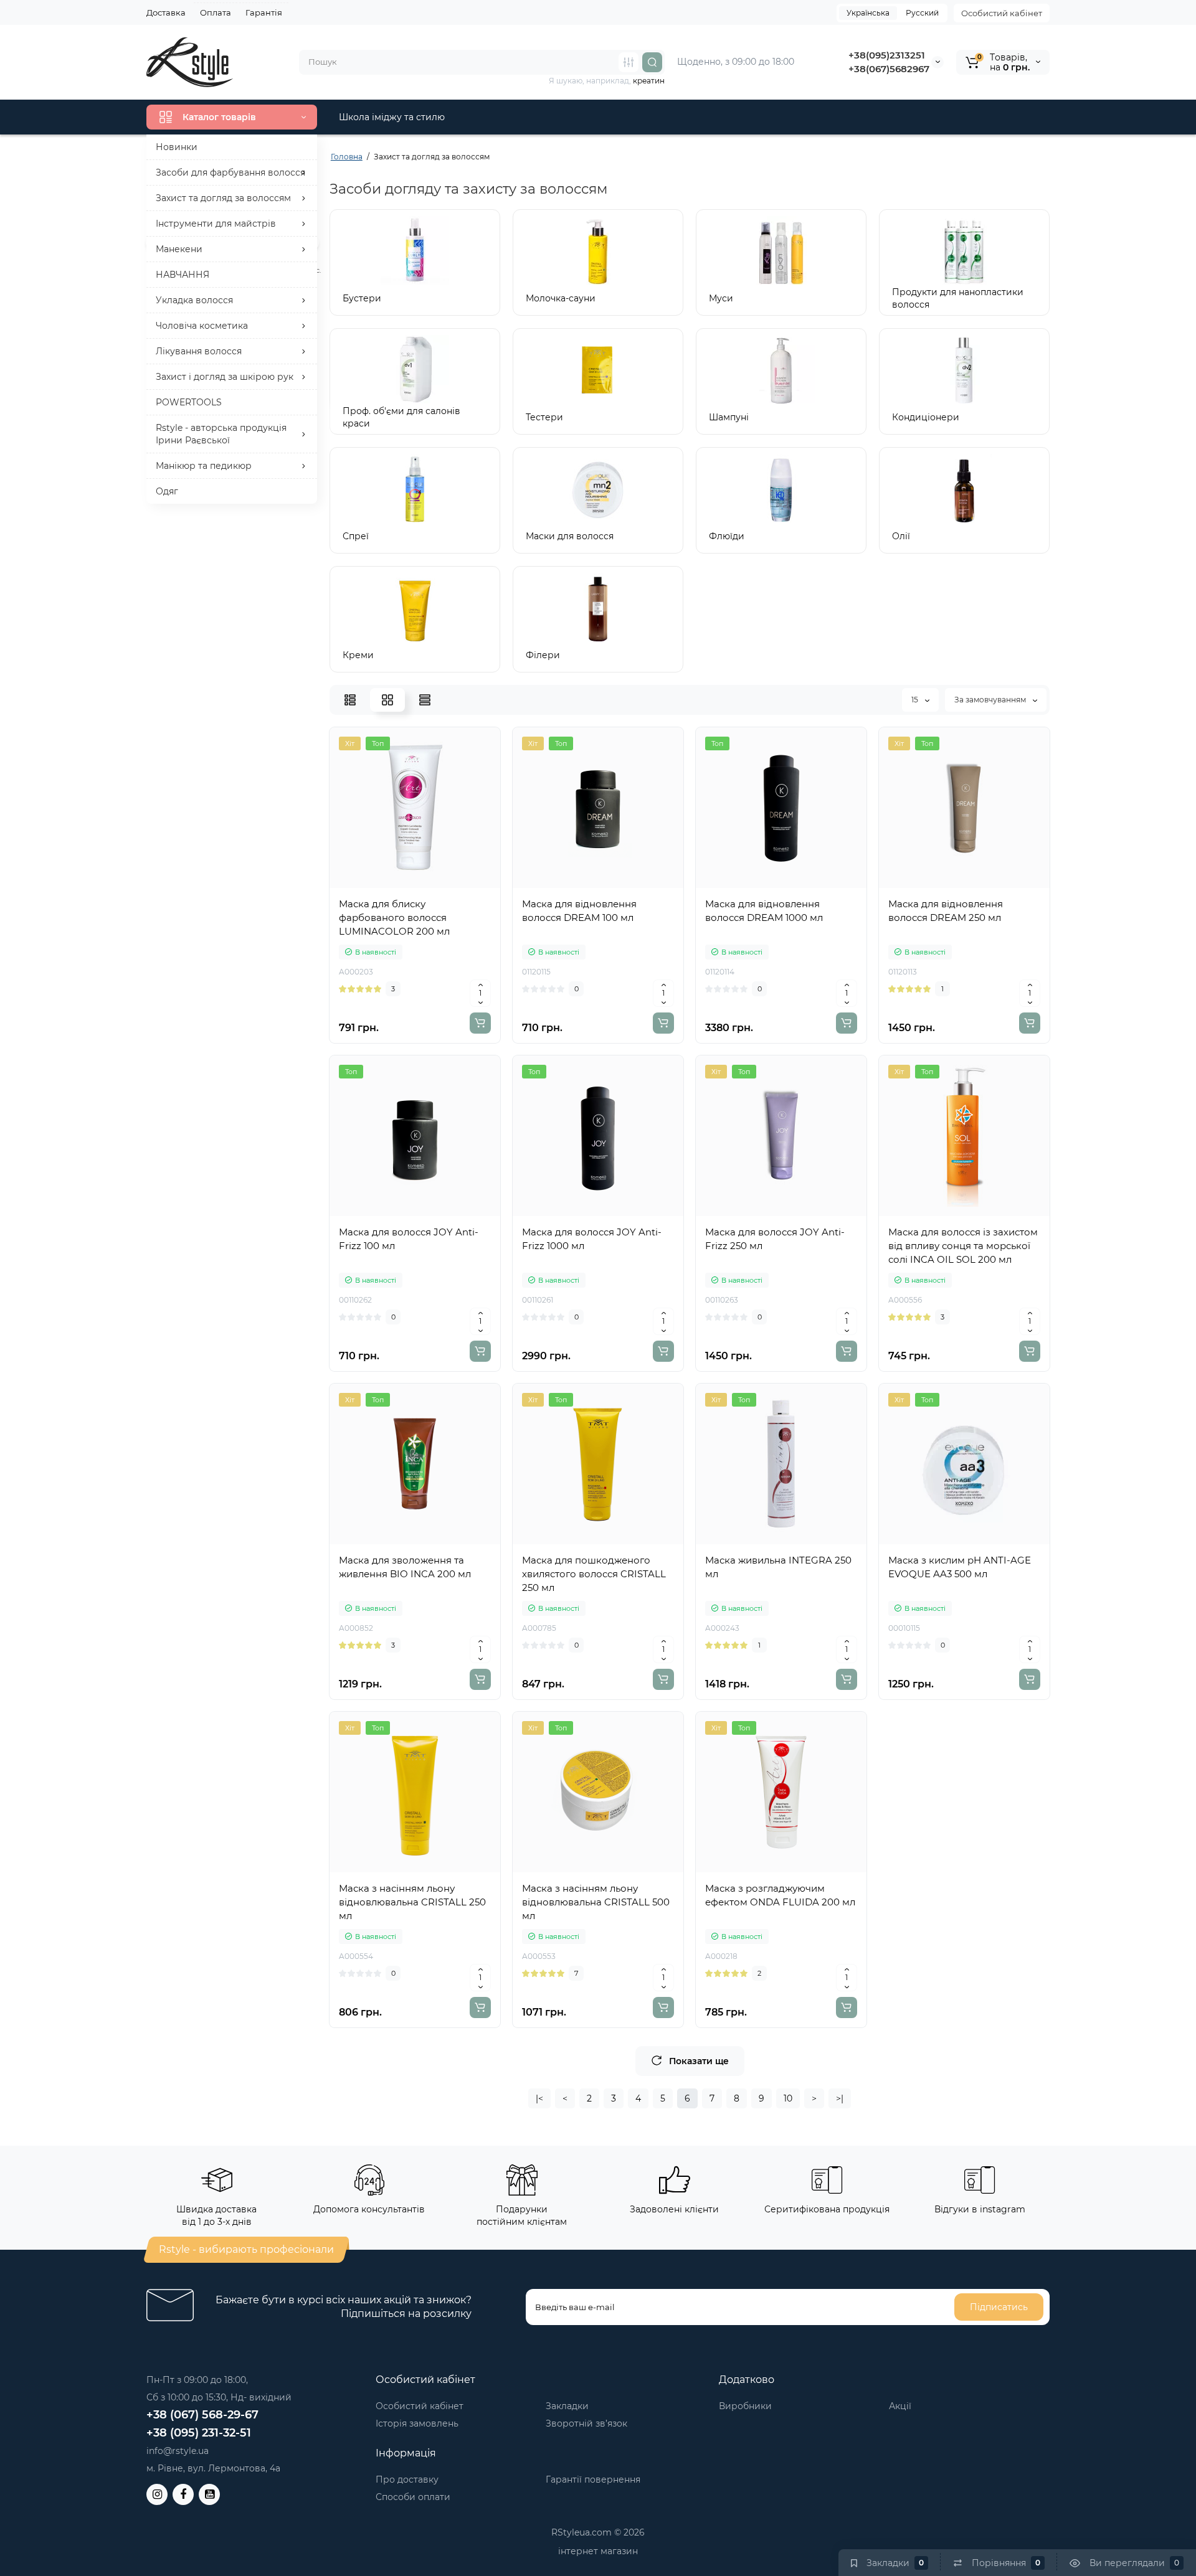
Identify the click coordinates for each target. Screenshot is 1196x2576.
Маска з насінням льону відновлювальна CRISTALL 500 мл (596, 1902)
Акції (900, 2406)
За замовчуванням (991, 700)
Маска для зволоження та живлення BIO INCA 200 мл (405, 1567)
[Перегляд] (374, 885)
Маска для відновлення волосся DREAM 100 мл (579, 911)
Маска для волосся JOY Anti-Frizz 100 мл (409, 1239)
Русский (922, 13)
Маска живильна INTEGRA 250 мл (778, 1567)
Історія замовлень (417, 2423)
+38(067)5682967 (889, 69)
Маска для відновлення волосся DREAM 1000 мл (764, 911)
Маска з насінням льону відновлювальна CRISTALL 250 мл (412, 1902)
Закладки (567, 2406)
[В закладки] (456, 885)
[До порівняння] (429, 885)
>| (840, 2098)
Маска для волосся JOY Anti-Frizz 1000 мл (592, 1239)
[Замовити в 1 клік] (401, 885)
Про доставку (407, 2479)
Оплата (216, 12)
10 (788, 2098)
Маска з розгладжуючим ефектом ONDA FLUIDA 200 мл (780, 1895)
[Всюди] (629, 62)
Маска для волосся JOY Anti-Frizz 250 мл (775, 1239)
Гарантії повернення (593, 2479)
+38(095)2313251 (887, 55)
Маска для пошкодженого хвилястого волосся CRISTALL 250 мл (594, 1574)
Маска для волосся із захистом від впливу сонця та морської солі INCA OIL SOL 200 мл (963, 1246)
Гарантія (264, 12)
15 (916, 700)
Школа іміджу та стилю (392, 117)
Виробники (745, 2406)
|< (539, 2098)
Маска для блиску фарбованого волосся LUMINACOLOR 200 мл (394, 918)
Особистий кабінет (1002, 13)
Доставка (166, 12)
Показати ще (699, 2061)
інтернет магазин (598, 2551)
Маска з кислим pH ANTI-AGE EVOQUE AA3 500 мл (960, 1567)
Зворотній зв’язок (586, 2423)
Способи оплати (413, 2497)
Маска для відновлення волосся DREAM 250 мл (946, 911)
